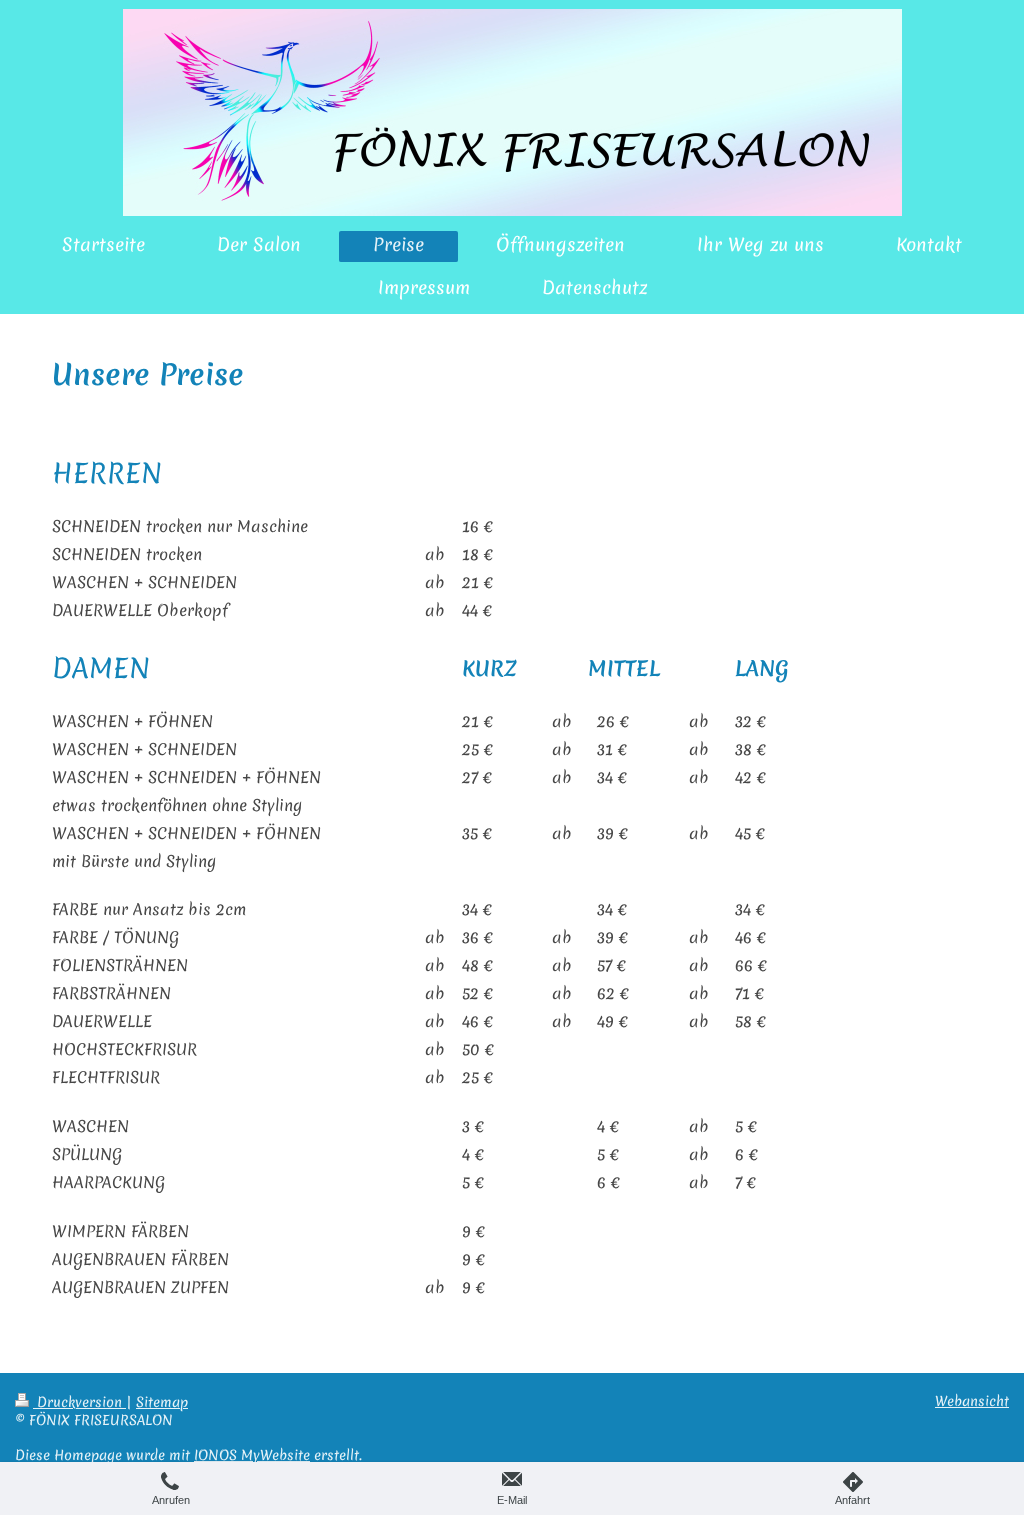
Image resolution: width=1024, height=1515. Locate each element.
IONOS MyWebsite (252, 1455)
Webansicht (972, 1401)
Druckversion (79, 1402)
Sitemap (162, 1402)
